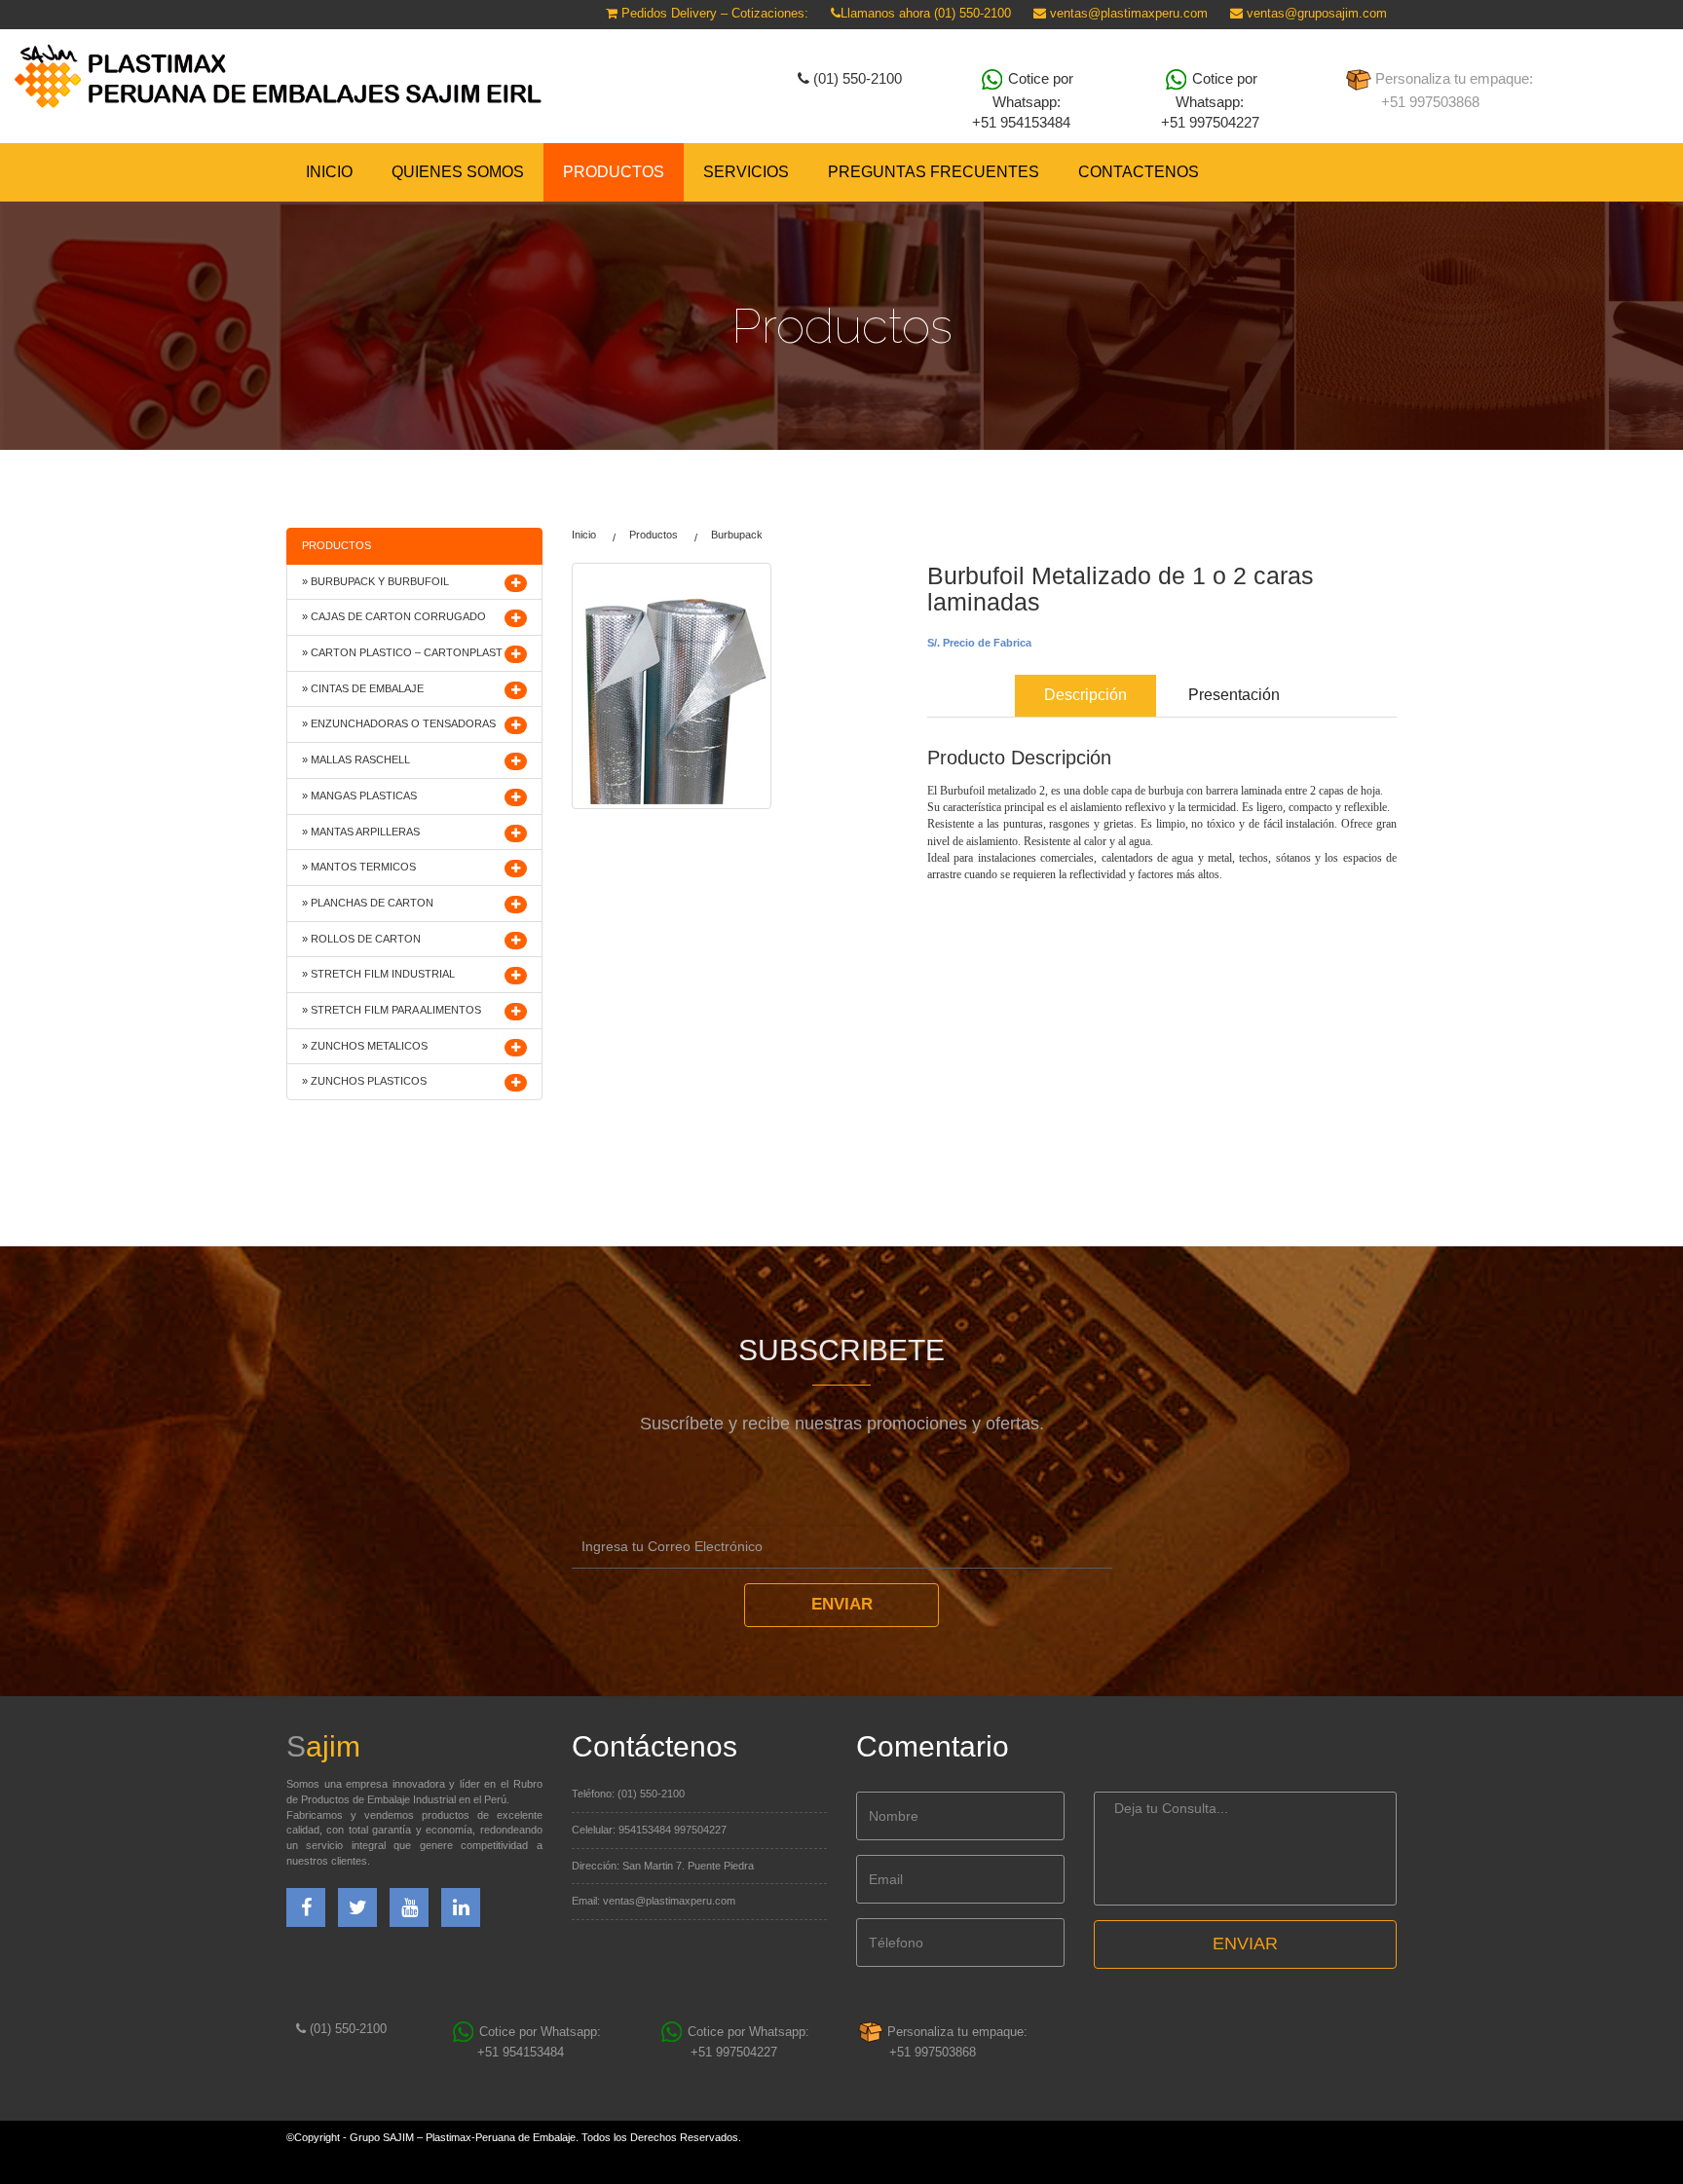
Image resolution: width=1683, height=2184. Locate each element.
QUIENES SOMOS (458, 172)
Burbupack (737, 535)
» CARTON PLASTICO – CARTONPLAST (402, 652)
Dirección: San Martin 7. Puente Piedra (663, 1866)
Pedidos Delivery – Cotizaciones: (713, 13)
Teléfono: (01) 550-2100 (628, 1794)
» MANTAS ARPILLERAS (361, 832)
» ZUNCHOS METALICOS (365, 1046)
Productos (654, 535)
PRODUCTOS (614, 172)
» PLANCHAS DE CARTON (368, 903)
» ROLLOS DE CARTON (361, 939)
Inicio (329, 172)
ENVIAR (1245, 1943)
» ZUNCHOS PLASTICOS (364, 1081)
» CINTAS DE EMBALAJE (363, 688)
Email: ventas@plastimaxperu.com (654, 1901)
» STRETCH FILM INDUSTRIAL (378, 974)
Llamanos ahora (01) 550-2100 (926, 13)
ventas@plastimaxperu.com (1127, 13)
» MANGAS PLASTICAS (359, 796)
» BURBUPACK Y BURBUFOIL (375, 581)
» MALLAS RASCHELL (356, 759)
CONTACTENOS (1139, 172)
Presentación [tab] (1234, 695)
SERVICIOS (746, 172)
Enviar (842, 1604)
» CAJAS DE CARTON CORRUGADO (394, 616)
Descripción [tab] (1085, 695)
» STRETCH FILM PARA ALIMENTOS (392, 1010)
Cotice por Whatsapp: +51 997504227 (1210, 100)
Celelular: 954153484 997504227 (649, 1830)
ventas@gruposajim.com (1315, 13)
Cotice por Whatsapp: (1023, 100)
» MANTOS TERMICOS (359, 867)
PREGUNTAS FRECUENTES (934, 172)
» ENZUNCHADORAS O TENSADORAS (399, 723)
